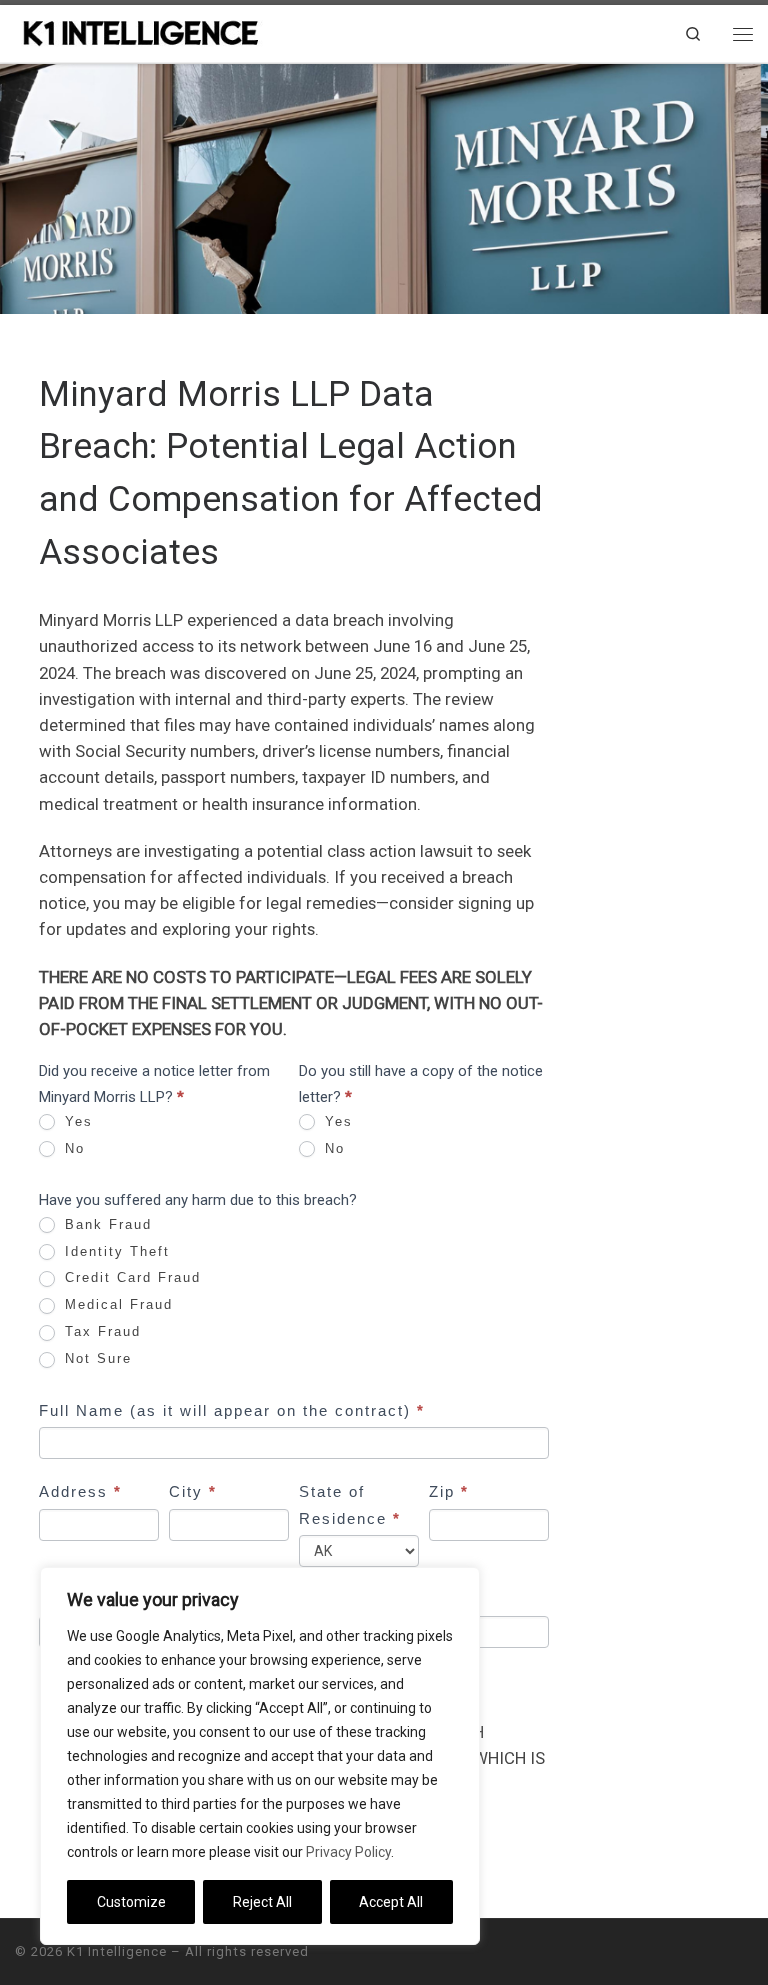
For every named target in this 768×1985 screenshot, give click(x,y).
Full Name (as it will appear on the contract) (232, 1410)
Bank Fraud (105, 1224)
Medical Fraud (116, 1304)
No (72, 1148)
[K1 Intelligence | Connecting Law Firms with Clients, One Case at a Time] (140, 31)
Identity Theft (114, 1251)
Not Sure (95, 1358)
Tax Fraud (100, 1331)
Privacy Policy (348, 1852)
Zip (449, 1491)
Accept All (391, 1902)
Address (80, 1491)
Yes (76, 1121)
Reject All (262, 1902)
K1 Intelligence (117, 1951)
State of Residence (350, 1504)
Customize (131, 1902)
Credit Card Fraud (130, 1277)
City (193, 1491)
